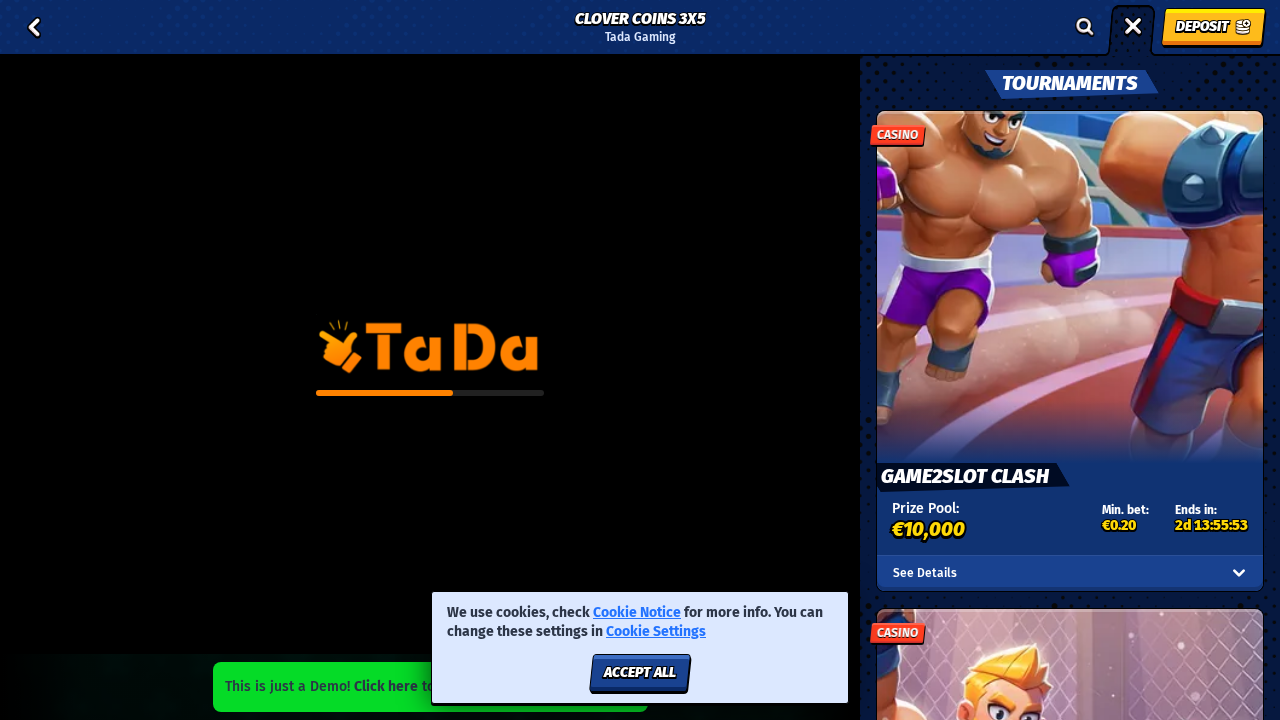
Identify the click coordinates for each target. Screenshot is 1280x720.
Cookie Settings (656, 632)
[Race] (1133, 27)
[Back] (34, 27)
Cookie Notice (637, 612)
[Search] (1085, 27)
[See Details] (1239, 573)
